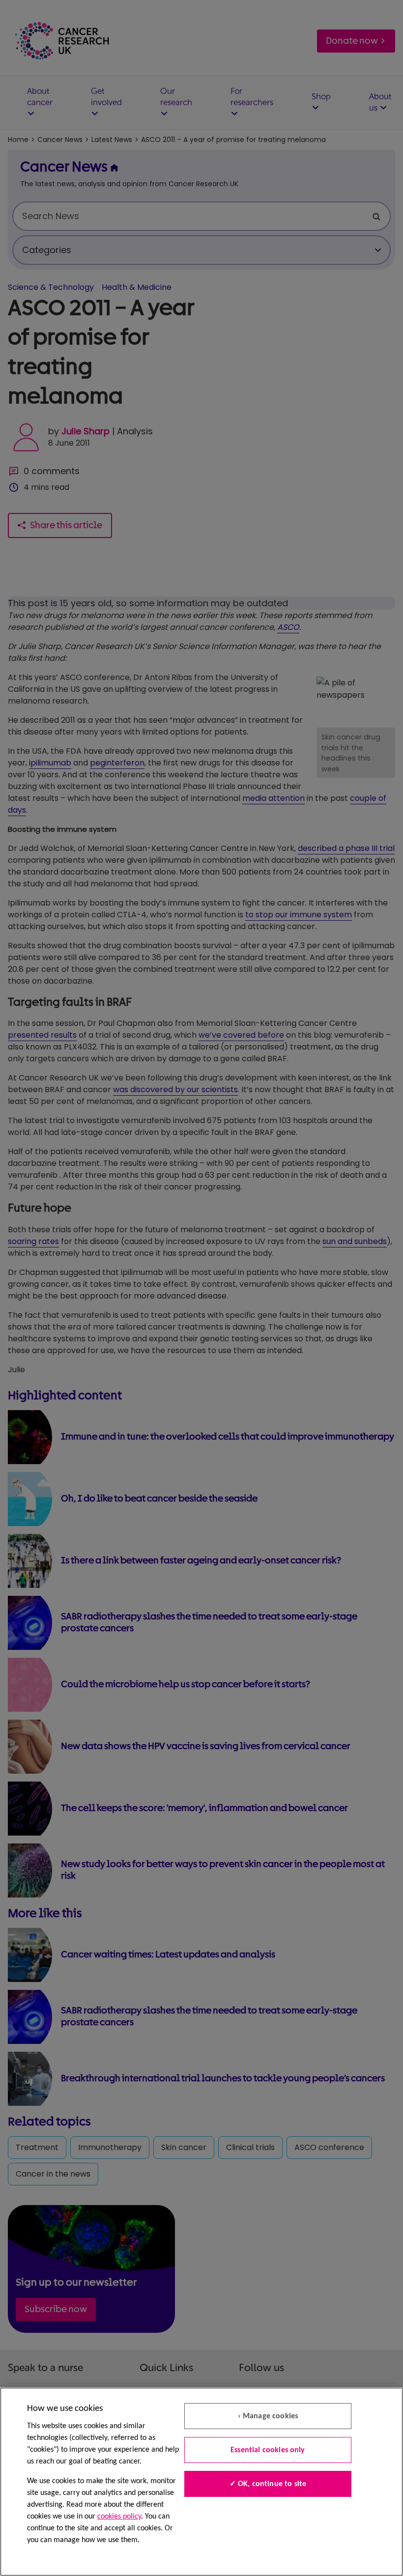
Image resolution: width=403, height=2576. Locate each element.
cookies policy (119, 2517)
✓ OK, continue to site (268, 2484)
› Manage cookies (268, 2416)
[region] (201, 2482)
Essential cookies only (268, 2450)
